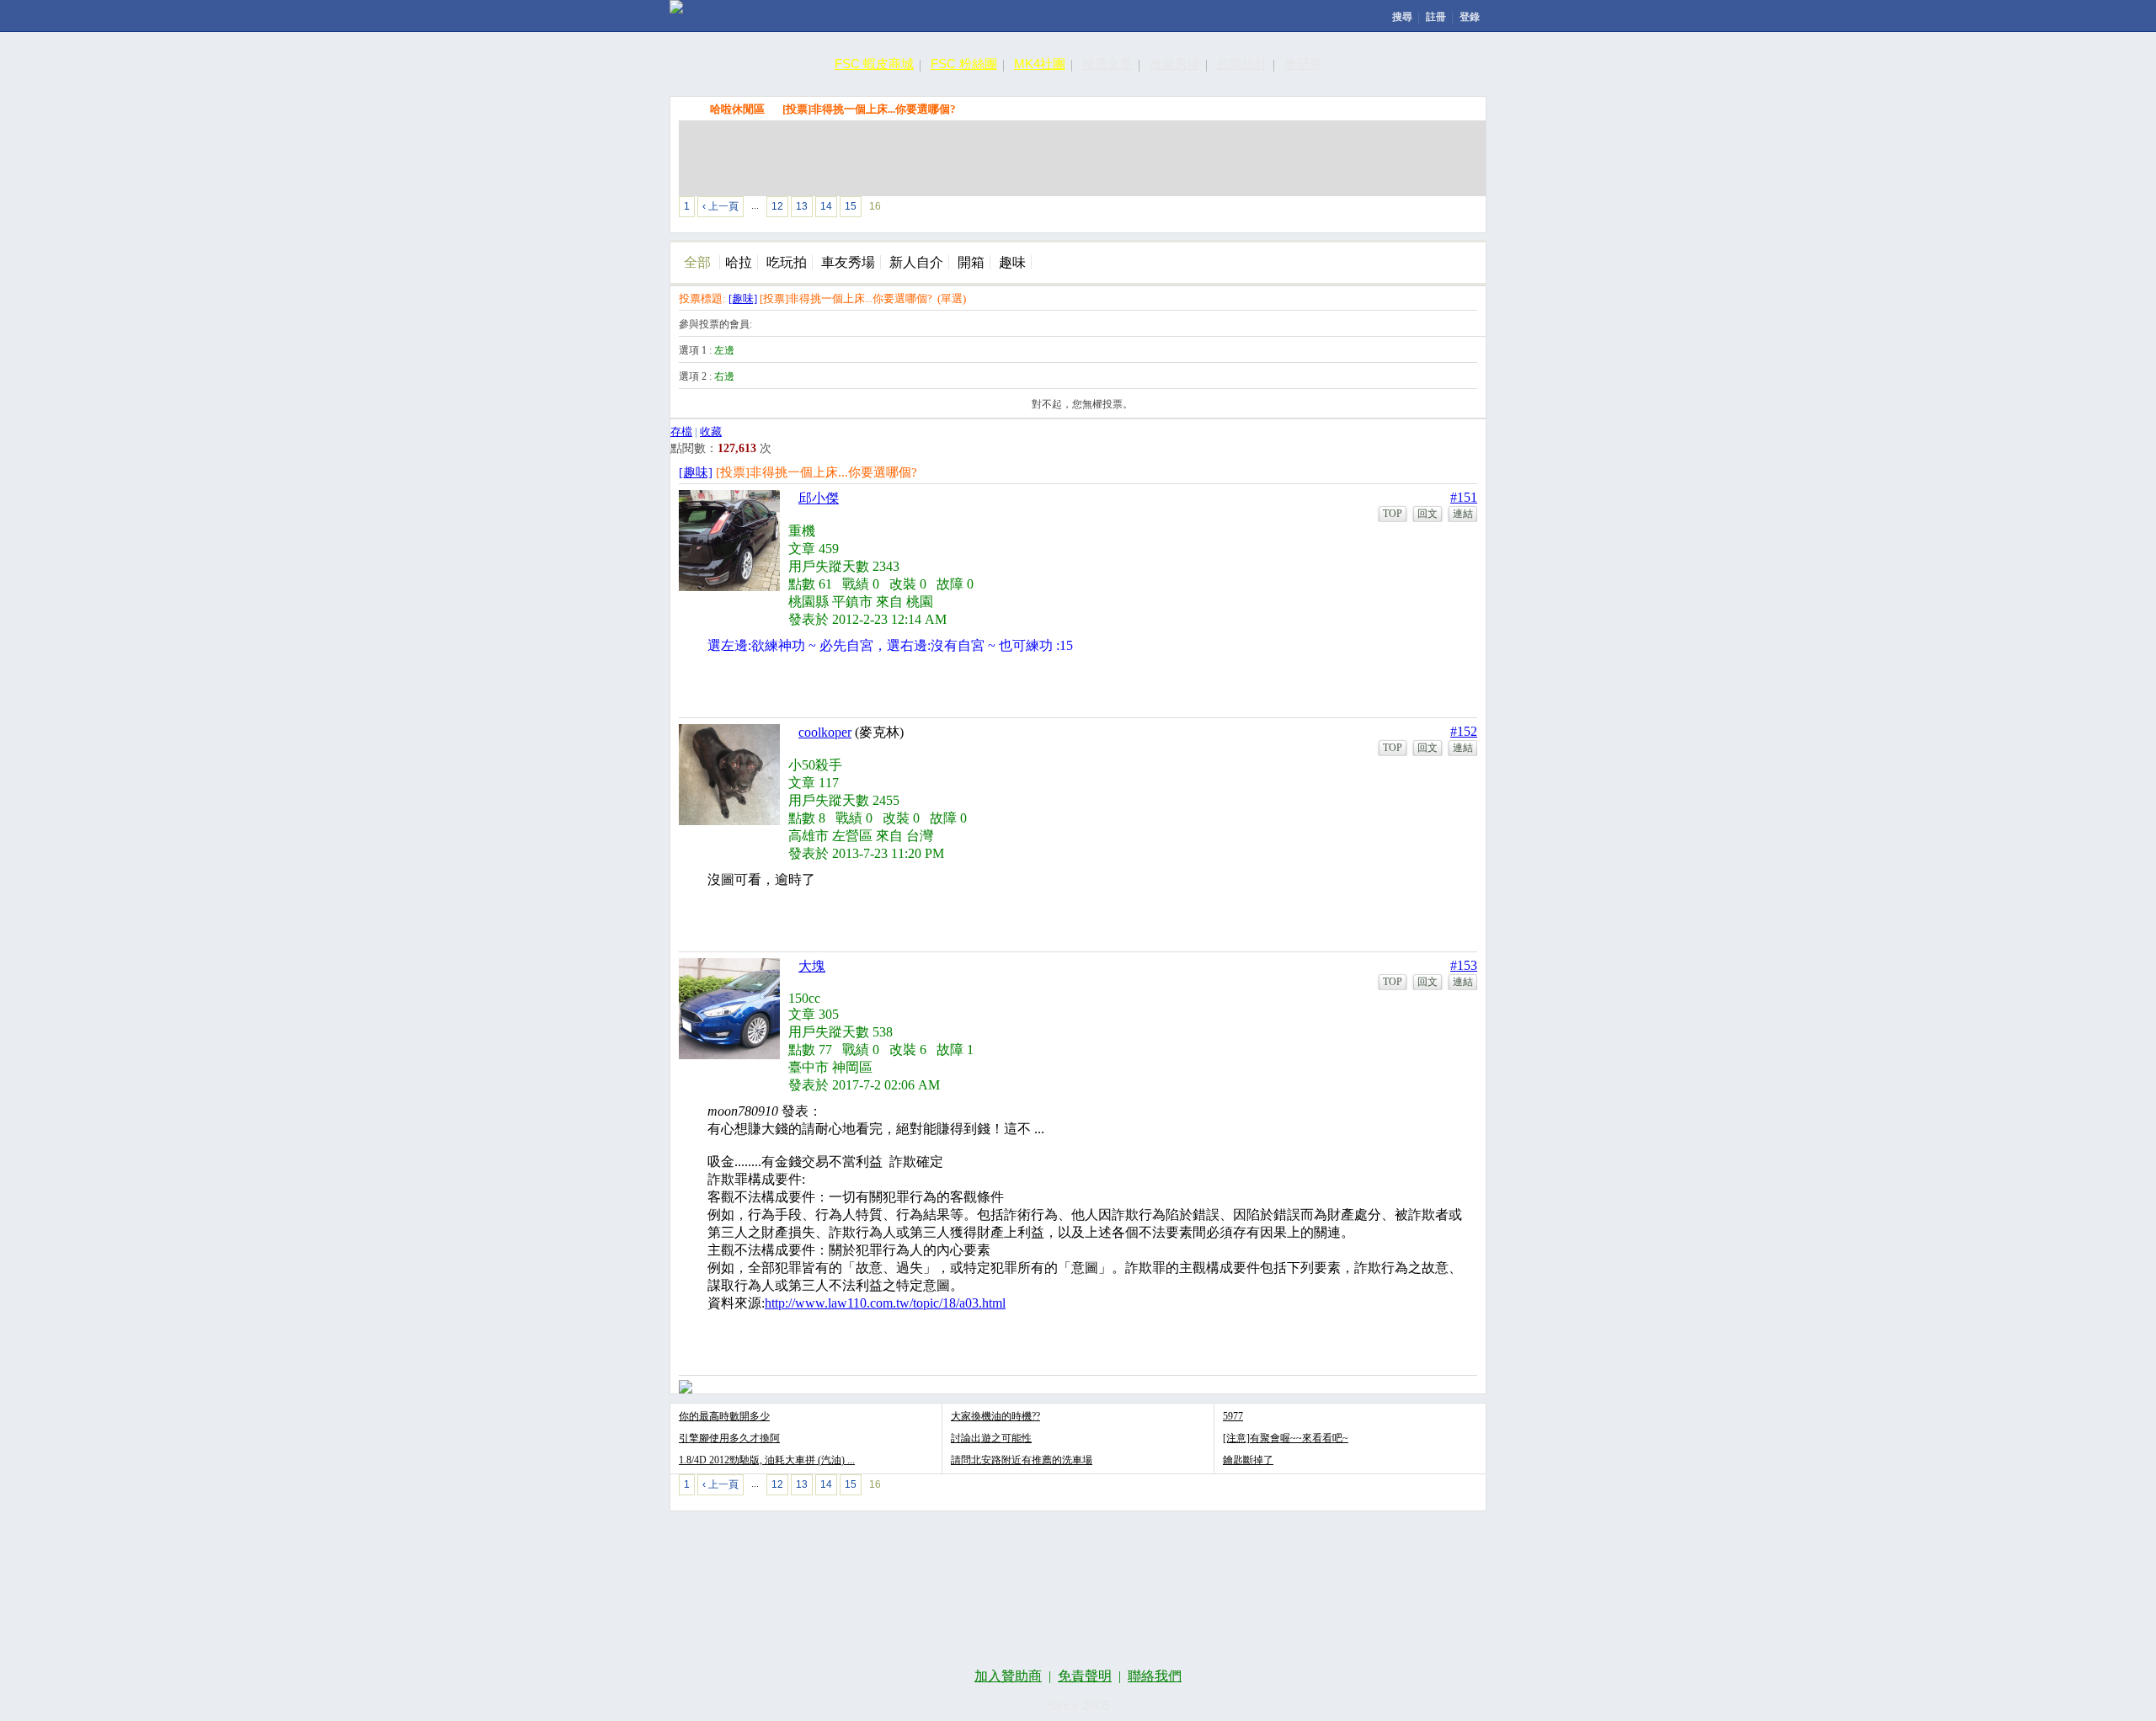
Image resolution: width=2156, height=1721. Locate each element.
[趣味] (743, 298)
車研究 (1303, 64)
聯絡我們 (1155, 1676)
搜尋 (1402, 17)
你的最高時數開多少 (724, 1416)
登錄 (1470, 17)
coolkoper (825, 732)
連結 (1463, 514)
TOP (1393, 514)
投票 (1363, 210)
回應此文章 (1441, 210)
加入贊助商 (1008, 1676)
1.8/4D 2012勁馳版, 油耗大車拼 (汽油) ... (767, 1460)
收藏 (711, 432)
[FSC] (676, 7)
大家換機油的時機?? (995, 1416)
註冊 (1436, 17)
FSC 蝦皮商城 (874, 64)
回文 (1428, 514)
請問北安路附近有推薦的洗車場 (1022, 1460)
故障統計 (1242, 64)
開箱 (971, 262)
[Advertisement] (1082, 158)
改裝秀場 (1175, 64)
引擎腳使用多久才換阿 (729, 1438)
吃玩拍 (787, 262)
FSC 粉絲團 (964, 64)
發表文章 (1285, 210)
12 (777, 206)
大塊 (812, 966)
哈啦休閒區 (737, 109)
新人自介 (916, 262)
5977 (1233, 1416)
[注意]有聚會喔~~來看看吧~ (1286, 1438)
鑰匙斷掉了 (1248, 1460)
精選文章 (1107, 64)
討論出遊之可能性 (991, 1438)
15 (851, 206)
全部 (697, 262)
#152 (1464, 731)
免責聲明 (1085, 1676)
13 (802, 206)
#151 (1464, 497)
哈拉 (739, 262)
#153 (1464, 965)
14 (826, 206)
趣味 (1012, 262)
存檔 (681, 432)
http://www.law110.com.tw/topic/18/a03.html (885, 1303)
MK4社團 (1040, 64)
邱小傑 (819, 498)
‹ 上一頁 (720, 206)
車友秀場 (848, 262)
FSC (687, 109)
